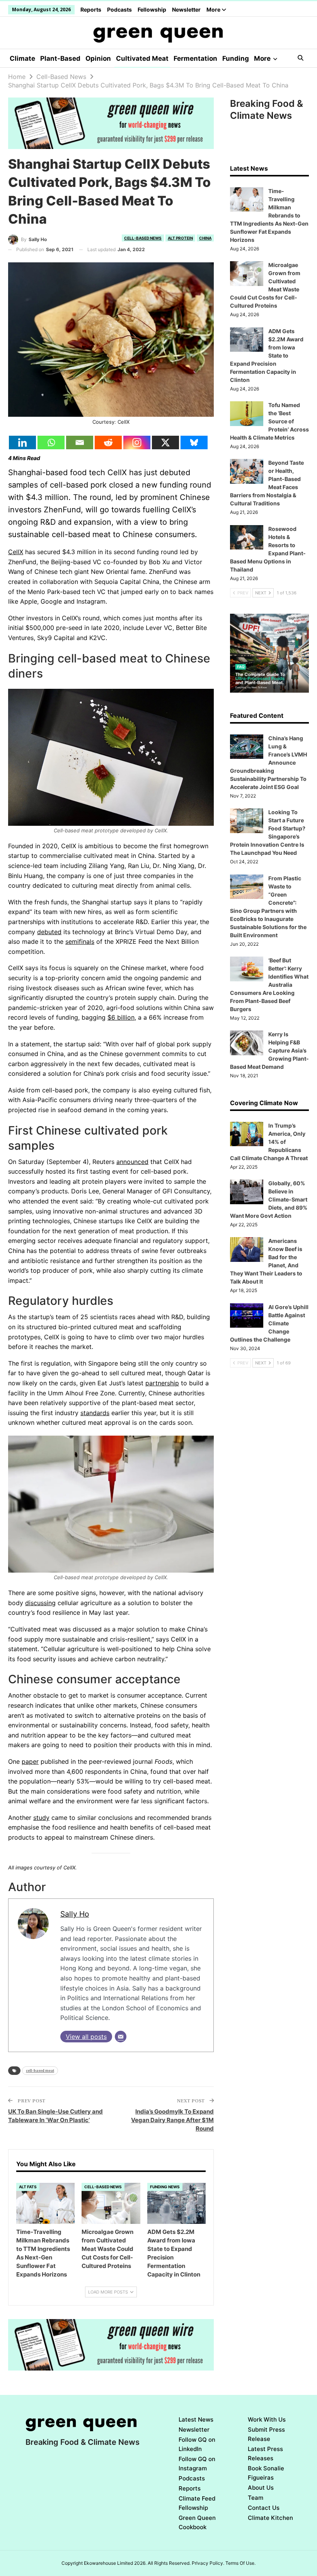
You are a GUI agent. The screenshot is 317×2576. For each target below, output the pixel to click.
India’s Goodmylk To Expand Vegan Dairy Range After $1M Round (172, 2120)
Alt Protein (180, 238)
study (41, 1818)
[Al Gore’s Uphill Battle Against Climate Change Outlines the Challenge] (247, 1316)
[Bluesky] (194, 442)
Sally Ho (75, 1914)
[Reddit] (108, 442)
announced (132, 1162)
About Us (261, 2488)
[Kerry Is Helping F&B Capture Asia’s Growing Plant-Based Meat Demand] (247, 1043)
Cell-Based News (143, 238)
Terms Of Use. (240, 2563)
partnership (162, 1383)
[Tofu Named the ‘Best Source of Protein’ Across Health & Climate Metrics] (247, 414)
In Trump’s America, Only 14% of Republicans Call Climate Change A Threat (269, 1142)
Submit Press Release (266, 2434)
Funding (236, 58)
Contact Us (264, 2508)
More (214, 9)
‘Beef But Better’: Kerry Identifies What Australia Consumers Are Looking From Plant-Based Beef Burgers (269, 985)
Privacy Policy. (208, 2563)
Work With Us (267, 2419)
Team (256, 2498)
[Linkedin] (22, 442)
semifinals (80, 941)
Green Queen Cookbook (197, 2522)
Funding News (165, 2187)
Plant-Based (60, 58)
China (205, 238)
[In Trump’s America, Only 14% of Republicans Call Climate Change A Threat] (247, 1134)
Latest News (196, 2419)
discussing (40, 1603)
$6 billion (121, 1017)
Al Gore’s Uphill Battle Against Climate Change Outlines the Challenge (269, 1323)
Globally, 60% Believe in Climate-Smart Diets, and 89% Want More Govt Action (269, 1199)
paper (30, 1761)
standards (95, 1413)
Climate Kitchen (270, 2518)
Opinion (98, 58)
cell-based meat (40, 2070)
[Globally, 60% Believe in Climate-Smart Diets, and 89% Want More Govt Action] (247, 1192)
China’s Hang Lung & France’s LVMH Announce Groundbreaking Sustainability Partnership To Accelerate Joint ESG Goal (268, 763)
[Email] (80, 442)
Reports (91, 9)
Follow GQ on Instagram (197, 2464)
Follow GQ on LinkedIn (197, 2444)
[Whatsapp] (51, 442)
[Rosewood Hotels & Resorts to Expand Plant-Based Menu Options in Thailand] (247, 537)
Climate (22, 58)
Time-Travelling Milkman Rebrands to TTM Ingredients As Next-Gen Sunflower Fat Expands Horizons (269, 215)
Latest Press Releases (265, 2454)
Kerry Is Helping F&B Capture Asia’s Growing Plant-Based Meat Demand (269, 1050)
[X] (165, 442)
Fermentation (195, 58)
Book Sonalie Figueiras (266, 2473)
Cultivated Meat (142, 58)
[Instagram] (137, 442)
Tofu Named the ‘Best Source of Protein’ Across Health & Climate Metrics (269, 421)
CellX (16, 552)
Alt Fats (28, 2187)
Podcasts (119, 9)
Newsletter (186, 9)
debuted (49, 932)
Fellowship (152, 9)
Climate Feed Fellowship (197, 2503)
